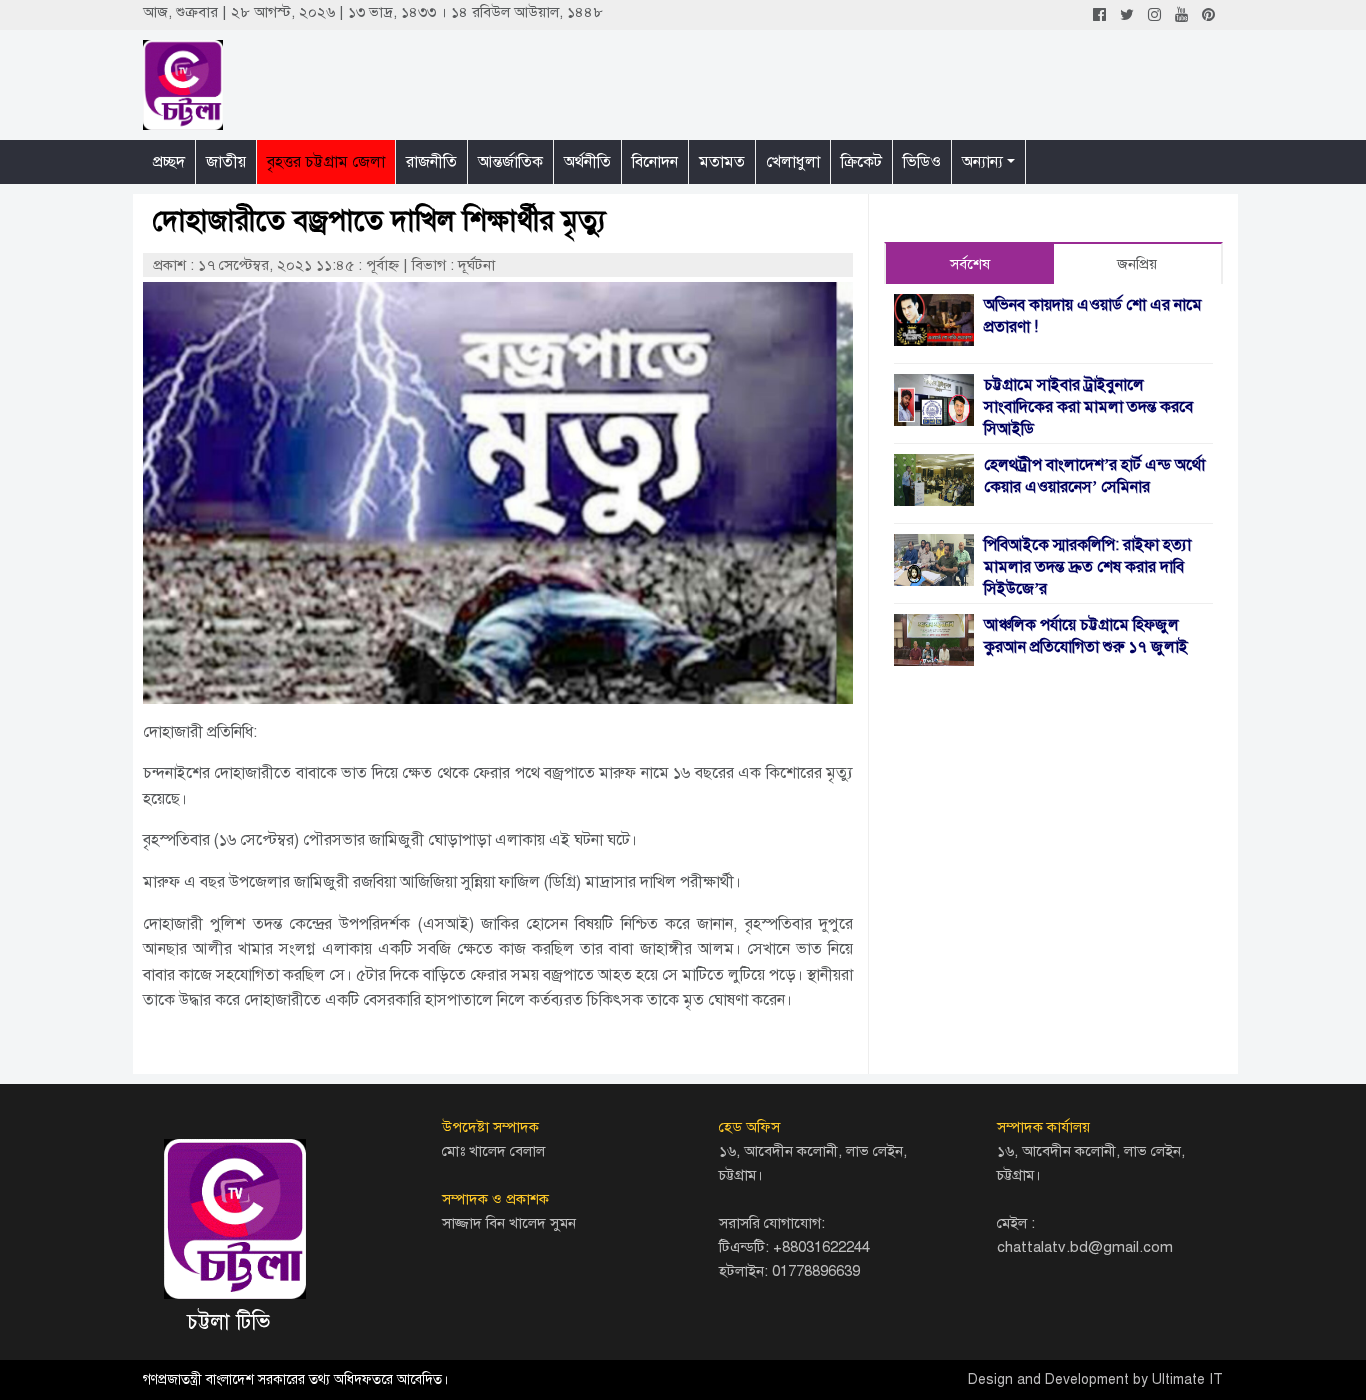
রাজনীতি (431, 162)
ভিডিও (922, 162)
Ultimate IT (1187, 1379)
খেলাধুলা (793, 162)
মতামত (722, 162)
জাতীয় (226, 162)
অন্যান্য (982, 162)
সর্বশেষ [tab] (970, 264)
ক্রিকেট (861, 162)
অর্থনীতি (587, 162)
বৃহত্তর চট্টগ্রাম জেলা (326, 162)
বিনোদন (655, 162)
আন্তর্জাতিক (510, 162)
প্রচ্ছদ (169, 162)
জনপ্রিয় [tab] (1137, 264)
